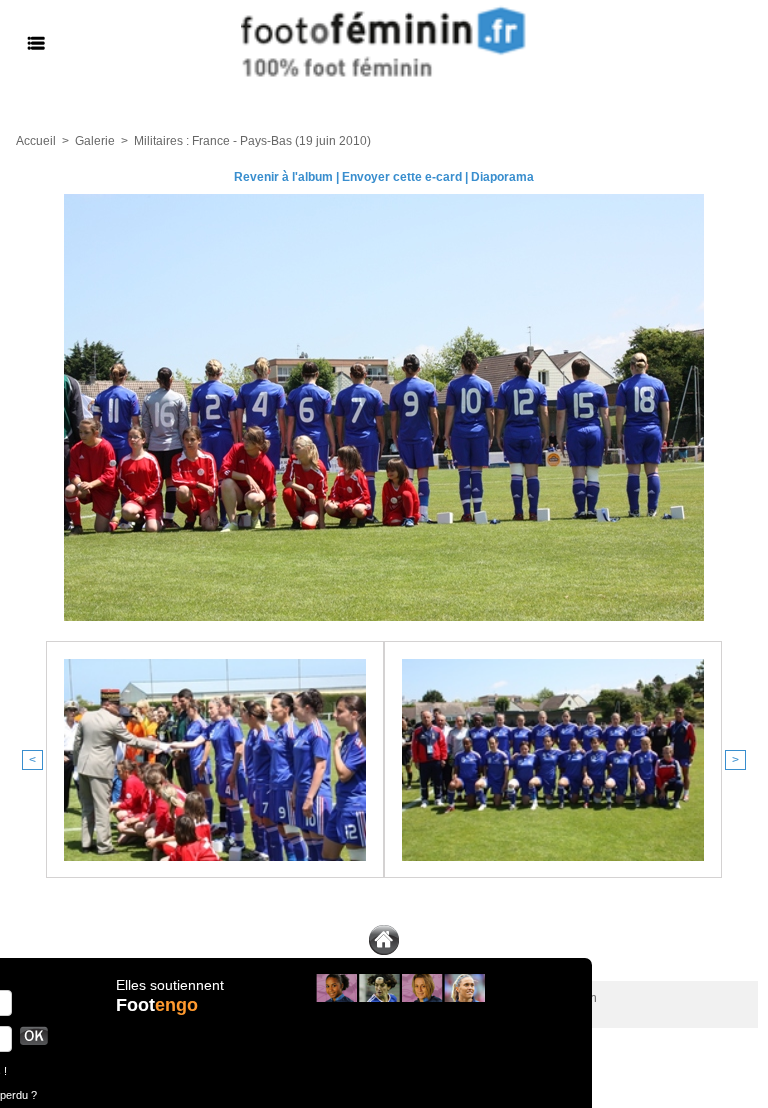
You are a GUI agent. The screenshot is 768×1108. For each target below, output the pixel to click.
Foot (157, 1005)
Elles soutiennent (170, 985)
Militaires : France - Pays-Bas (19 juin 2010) (252, 141)
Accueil (36, 141)
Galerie (95, 141)
